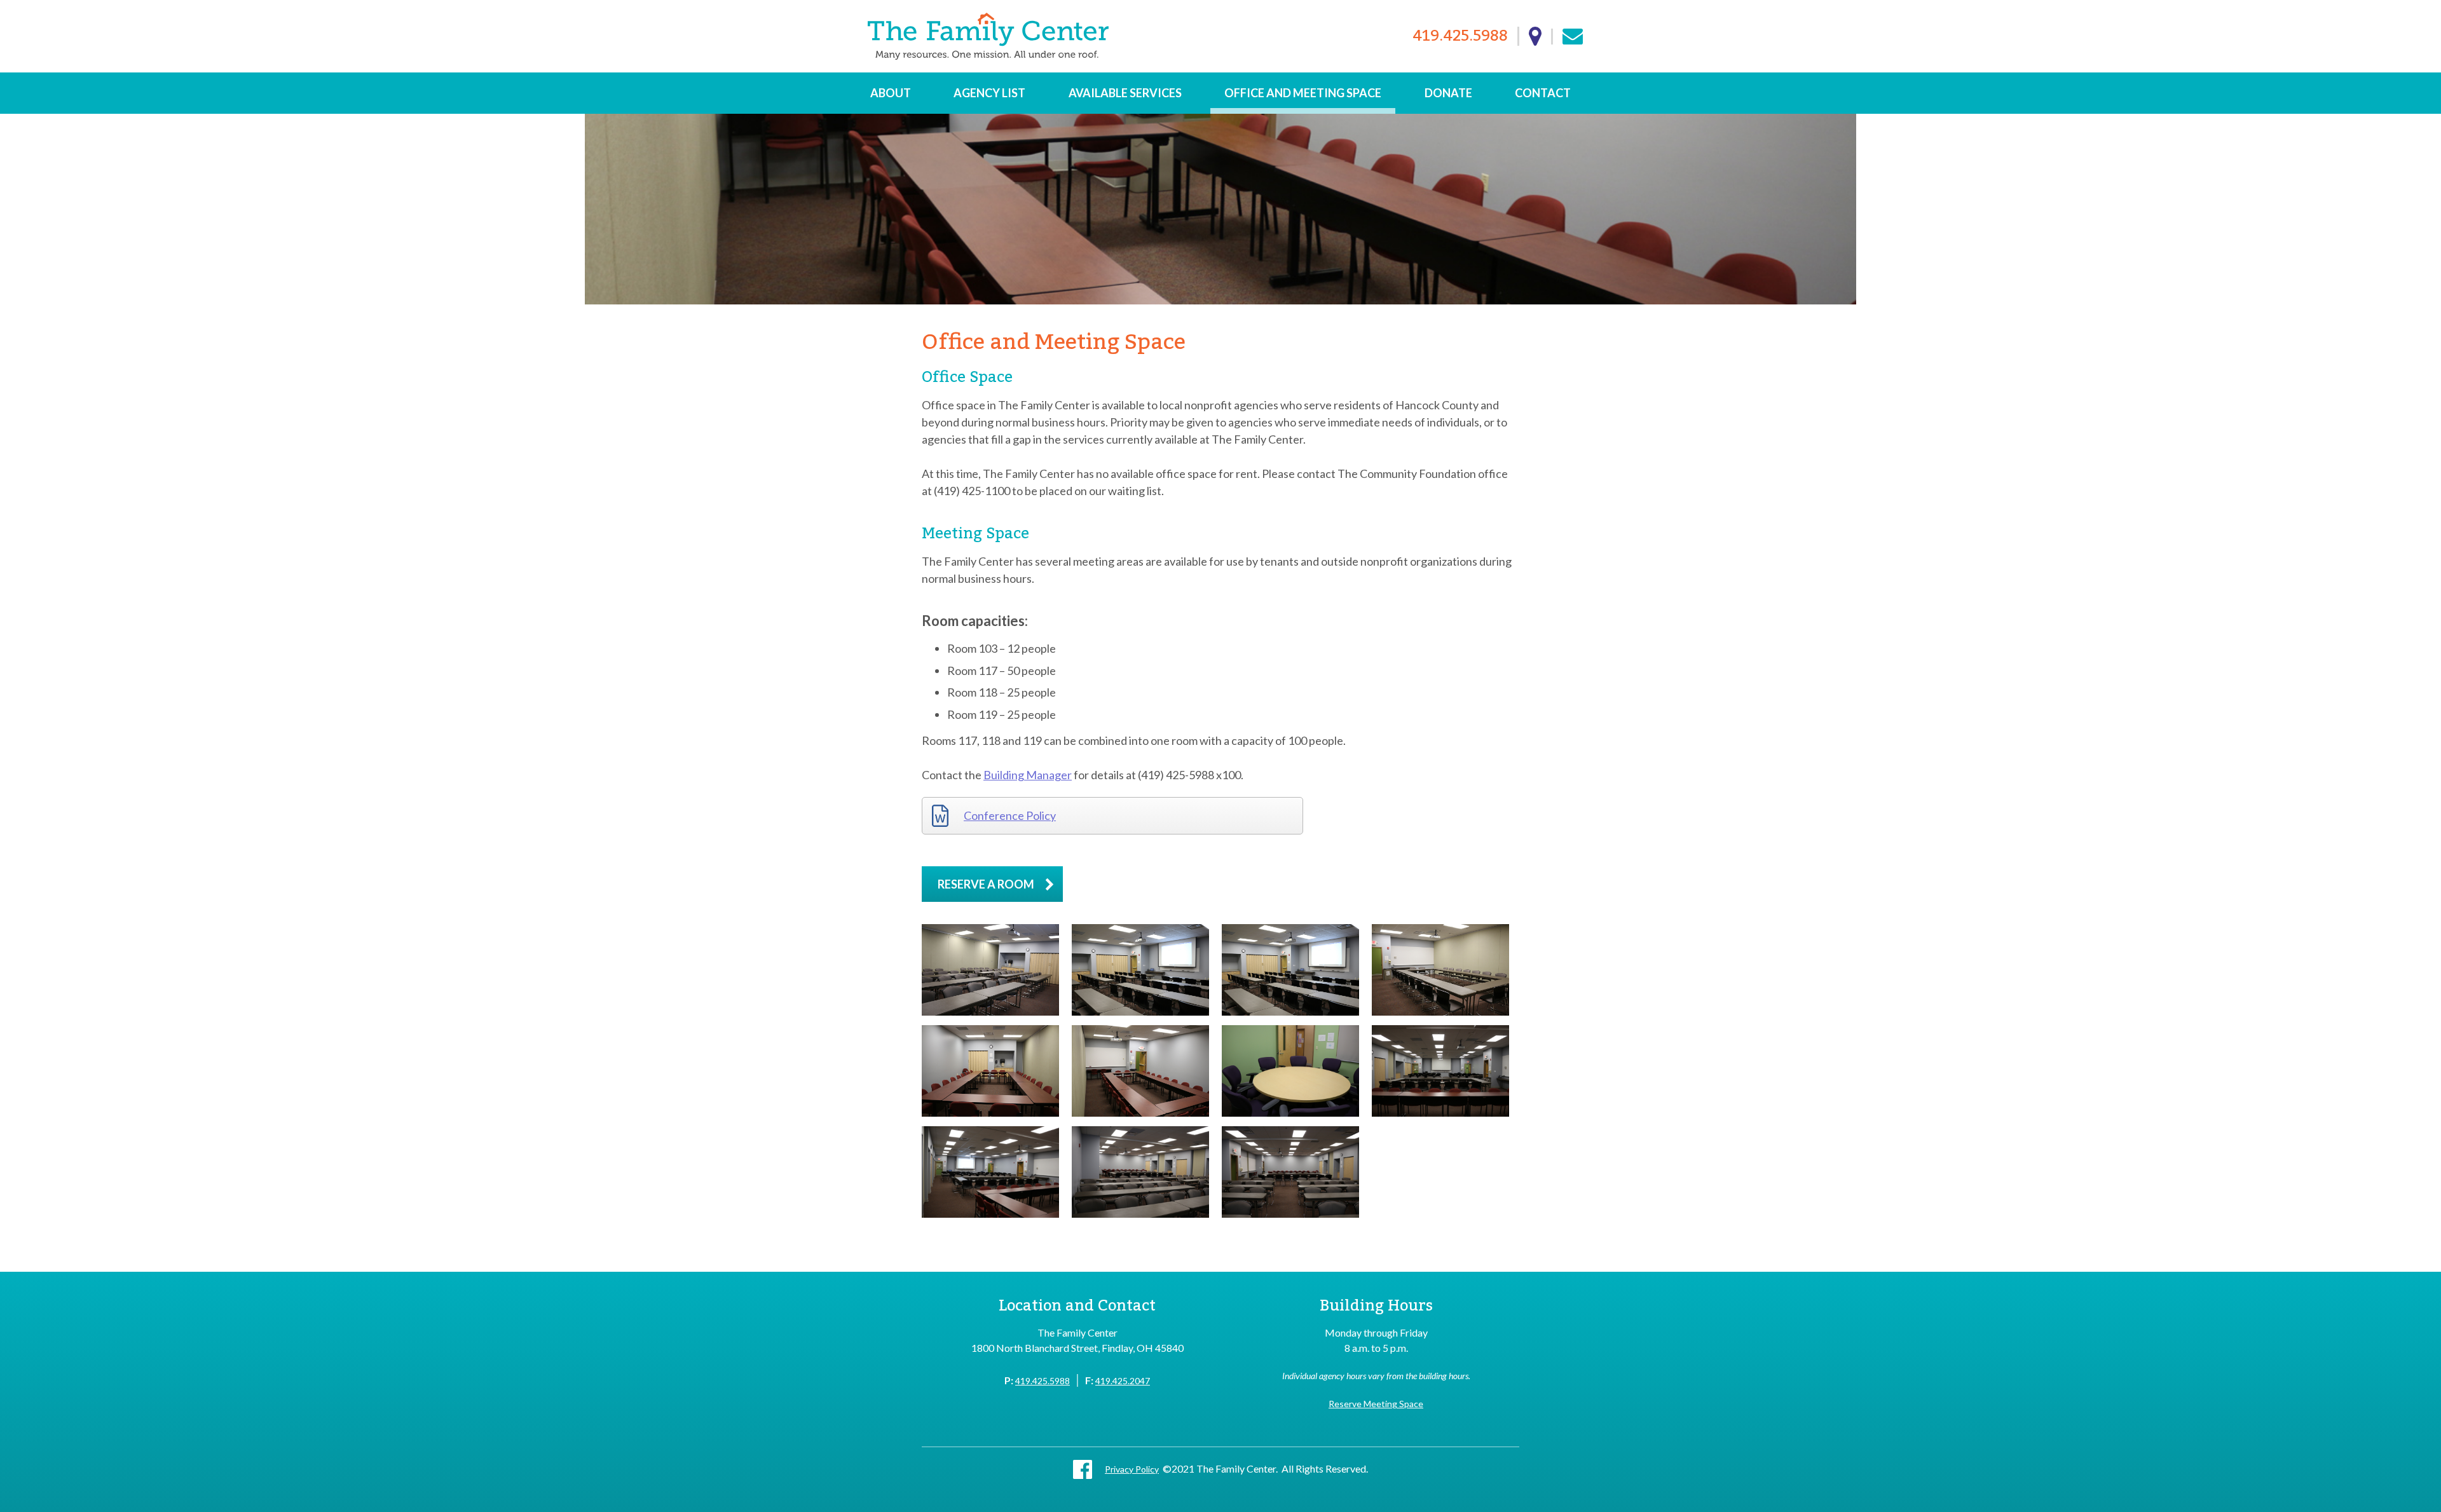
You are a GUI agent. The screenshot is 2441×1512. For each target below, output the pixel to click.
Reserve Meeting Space (1376, 1404)
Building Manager (1028, 775)
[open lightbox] (990, 970)
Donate (1448, 93)
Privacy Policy (1132, 1469)
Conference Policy (1010, 815)
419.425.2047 (1123, 1381)
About (891, 93)
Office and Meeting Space (1303, 93)
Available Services (1125, 93)
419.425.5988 (1460, 37)
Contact (1543, 93)
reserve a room (986, 884)
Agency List (989, 93)
